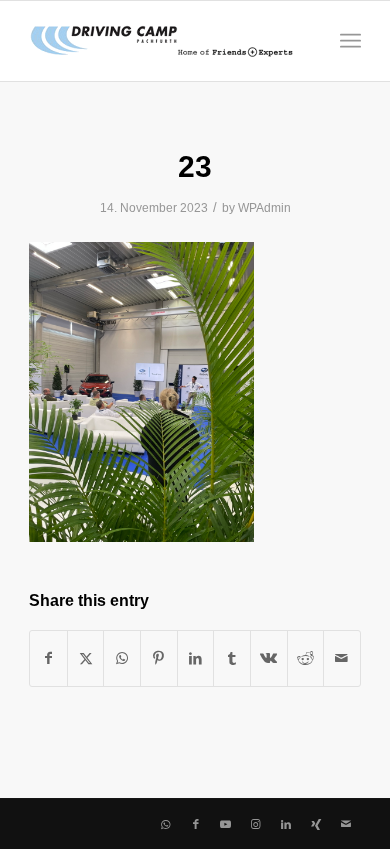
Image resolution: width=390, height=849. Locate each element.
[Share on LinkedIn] (196, 658)
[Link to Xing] (316, 824)
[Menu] (350, 41)
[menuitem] (350, 41)
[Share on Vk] (269, 658)
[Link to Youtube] (226, 824)
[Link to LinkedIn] (286, 824)
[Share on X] (86, 658)
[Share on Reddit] (306, 658)
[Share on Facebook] (48, 658)
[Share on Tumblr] (232, 658)
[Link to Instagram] (256, 824)
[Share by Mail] (342, 658)
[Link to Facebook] (196, 824)
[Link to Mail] (346, 824)
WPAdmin (264, 208)
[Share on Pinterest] (159, 658)
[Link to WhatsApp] (166, 824)
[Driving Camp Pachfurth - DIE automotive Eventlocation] (161, 41)
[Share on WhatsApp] (122, 658)
